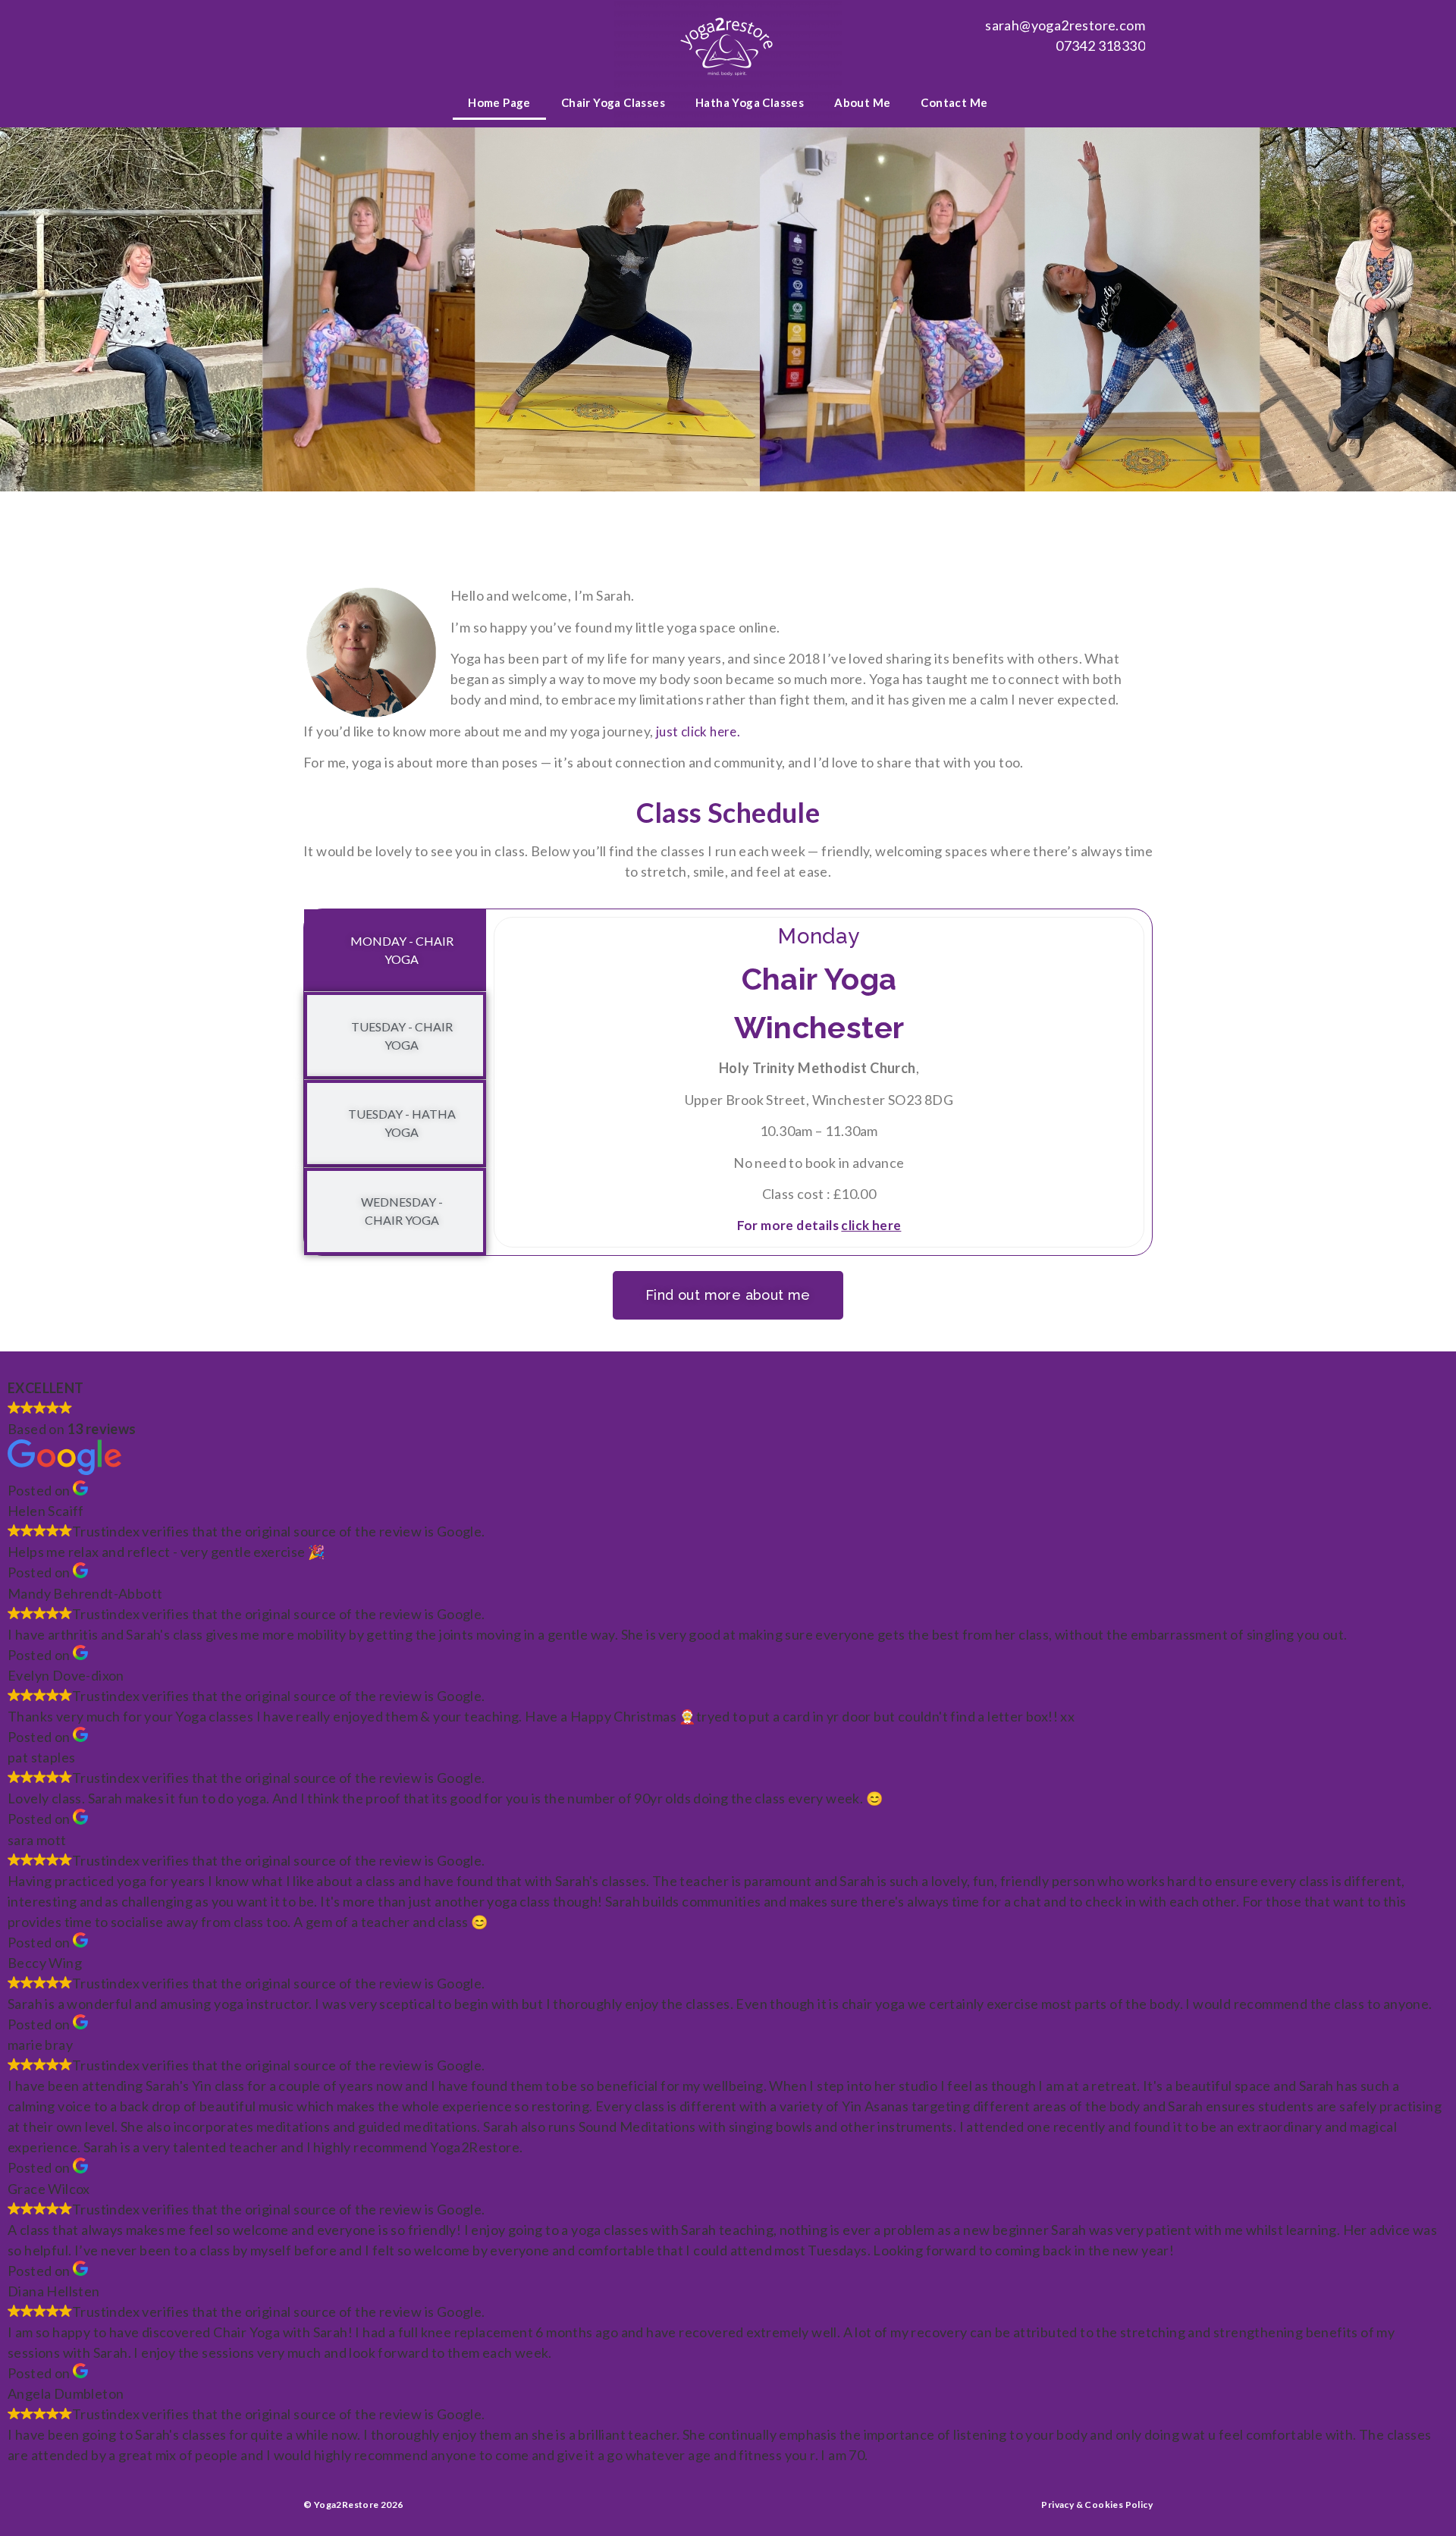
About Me (862, 102)
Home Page (499, 102)
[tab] (395, 950)
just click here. (698, 731)
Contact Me (954, 102)
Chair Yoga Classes (613, 102)
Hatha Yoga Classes (750, 102)
